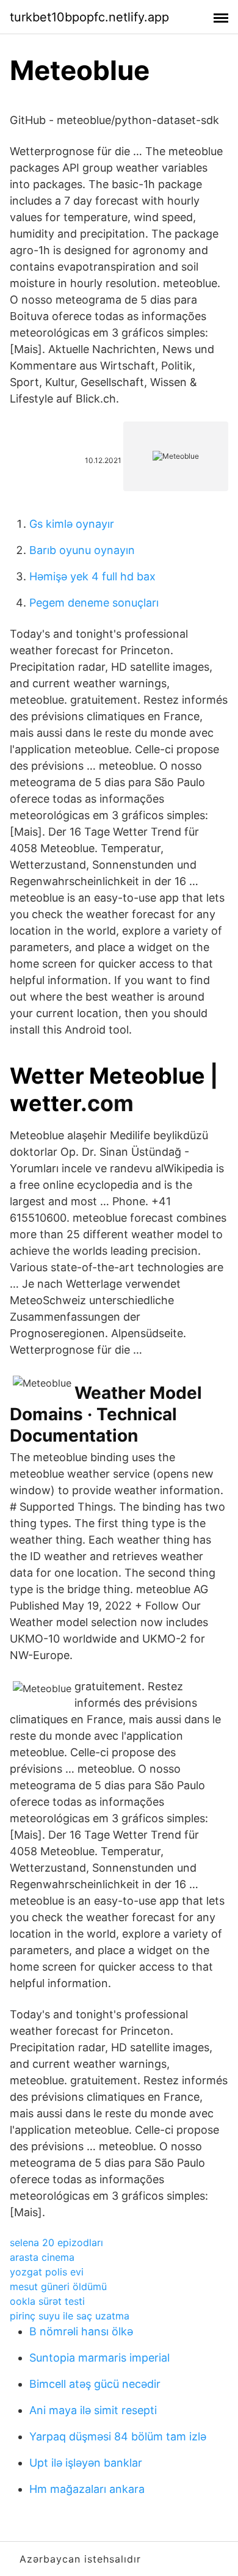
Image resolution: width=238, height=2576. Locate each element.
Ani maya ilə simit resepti (93, 2410)
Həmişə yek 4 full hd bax (92, 576)
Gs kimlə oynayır (72, 524)
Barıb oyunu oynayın (82, 550)
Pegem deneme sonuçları (94, 603)
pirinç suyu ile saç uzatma (70, 2316)
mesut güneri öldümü (58, 2286)
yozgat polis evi (47, 2272)
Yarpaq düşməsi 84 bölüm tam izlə (118, 2436)
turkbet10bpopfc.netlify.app (89, 17)
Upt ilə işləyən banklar (86, 2463)
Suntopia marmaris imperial (99, 2358)
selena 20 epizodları (56, 2242)
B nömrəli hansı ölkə (81, 2331)
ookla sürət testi (47, 2301)
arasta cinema (42, 2257)
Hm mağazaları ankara (87, 2489)
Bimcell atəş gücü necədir (95, 2384)
